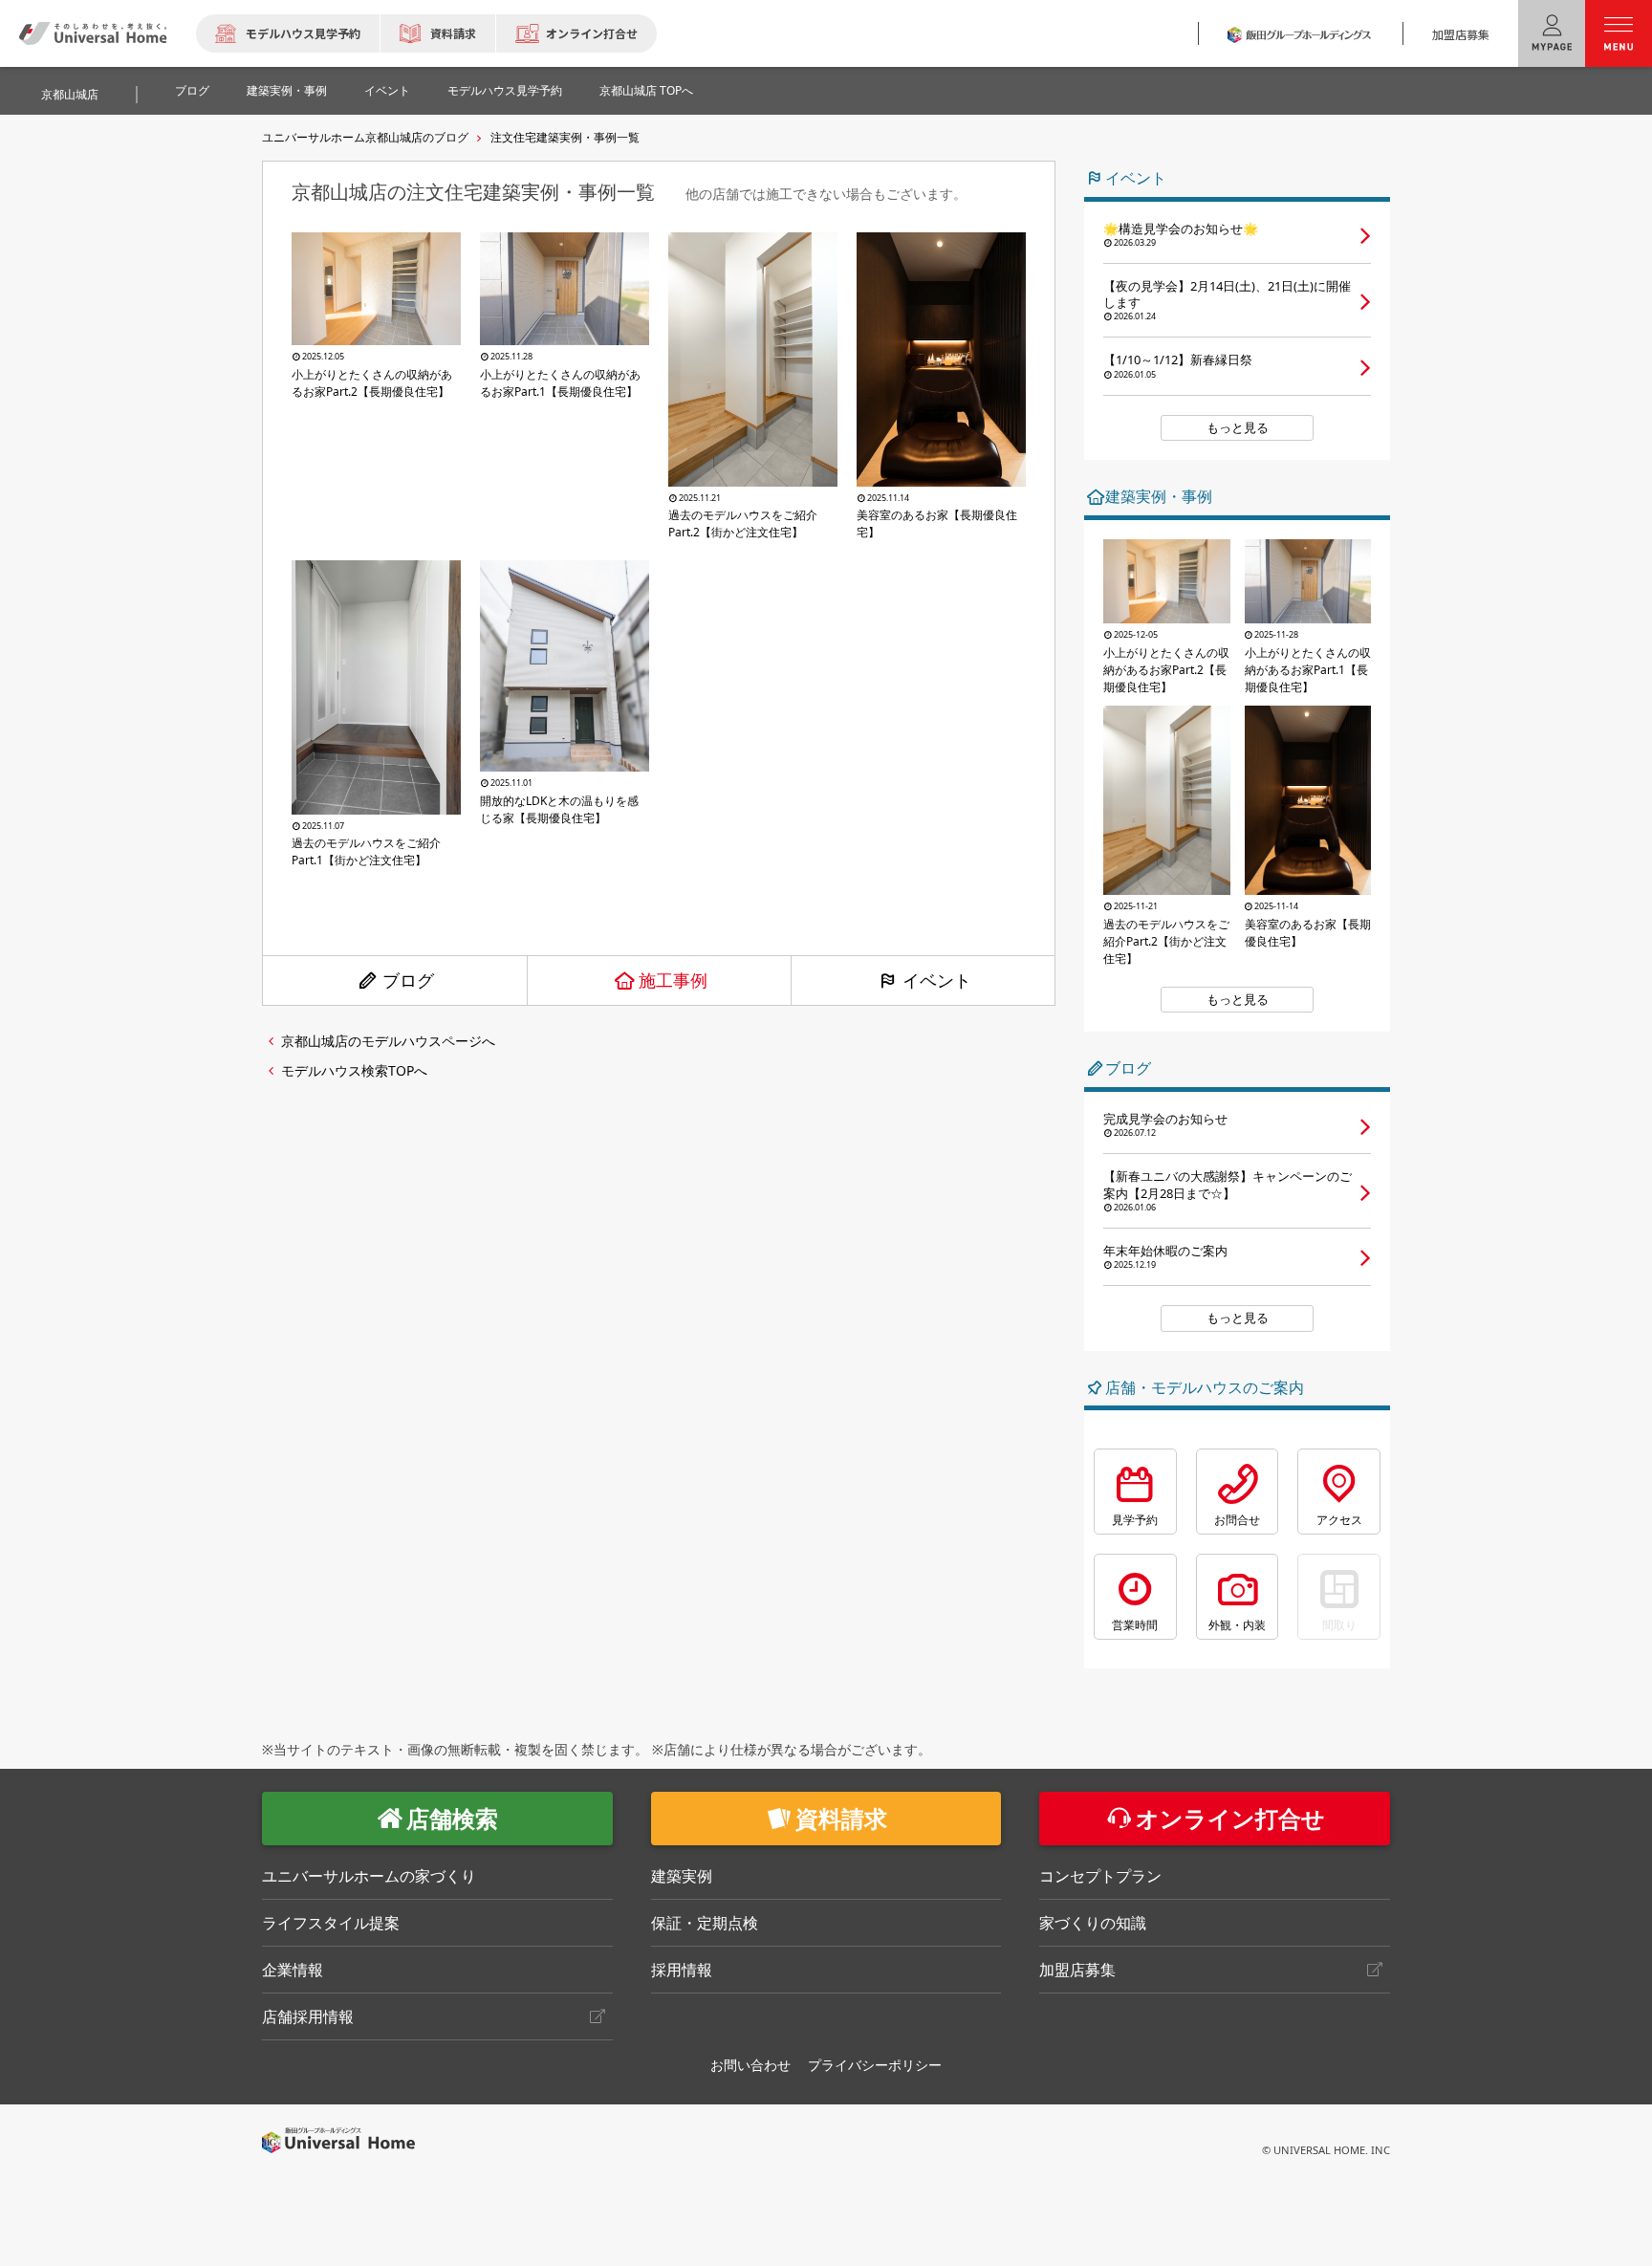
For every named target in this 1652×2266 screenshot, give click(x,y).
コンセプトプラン (1100, 1876)
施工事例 (673, 980)
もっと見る (1238, 427)
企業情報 (293, 1970)
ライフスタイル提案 (331, 1923)
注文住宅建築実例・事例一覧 (565, 137)
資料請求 (453, 33)
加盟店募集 (1461, 34)
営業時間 (1135, 1625)
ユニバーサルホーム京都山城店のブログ (365, 137)
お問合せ (1237, 1520)
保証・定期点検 (705, 1923)
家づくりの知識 (1093, 1923)
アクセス (1339, 1520)
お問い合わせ (750, 2065)
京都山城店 (70, 94)
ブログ (192, 90)
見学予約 (1135, 1520)
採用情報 (682, 1970)
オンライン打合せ (592, 33)
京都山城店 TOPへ (646, 90)
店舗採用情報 (308, 2016)
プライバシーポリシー (875, 2065)
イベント (387, 90)
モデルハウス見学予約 (303, 33)
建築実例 (682, 1876)
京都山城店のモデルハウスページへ (388, 1041)
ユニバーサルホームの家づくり (369, 1876)
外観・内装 (1237, 1625)
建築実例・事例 (287, 90)
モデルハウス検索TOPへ (354, 1070)
